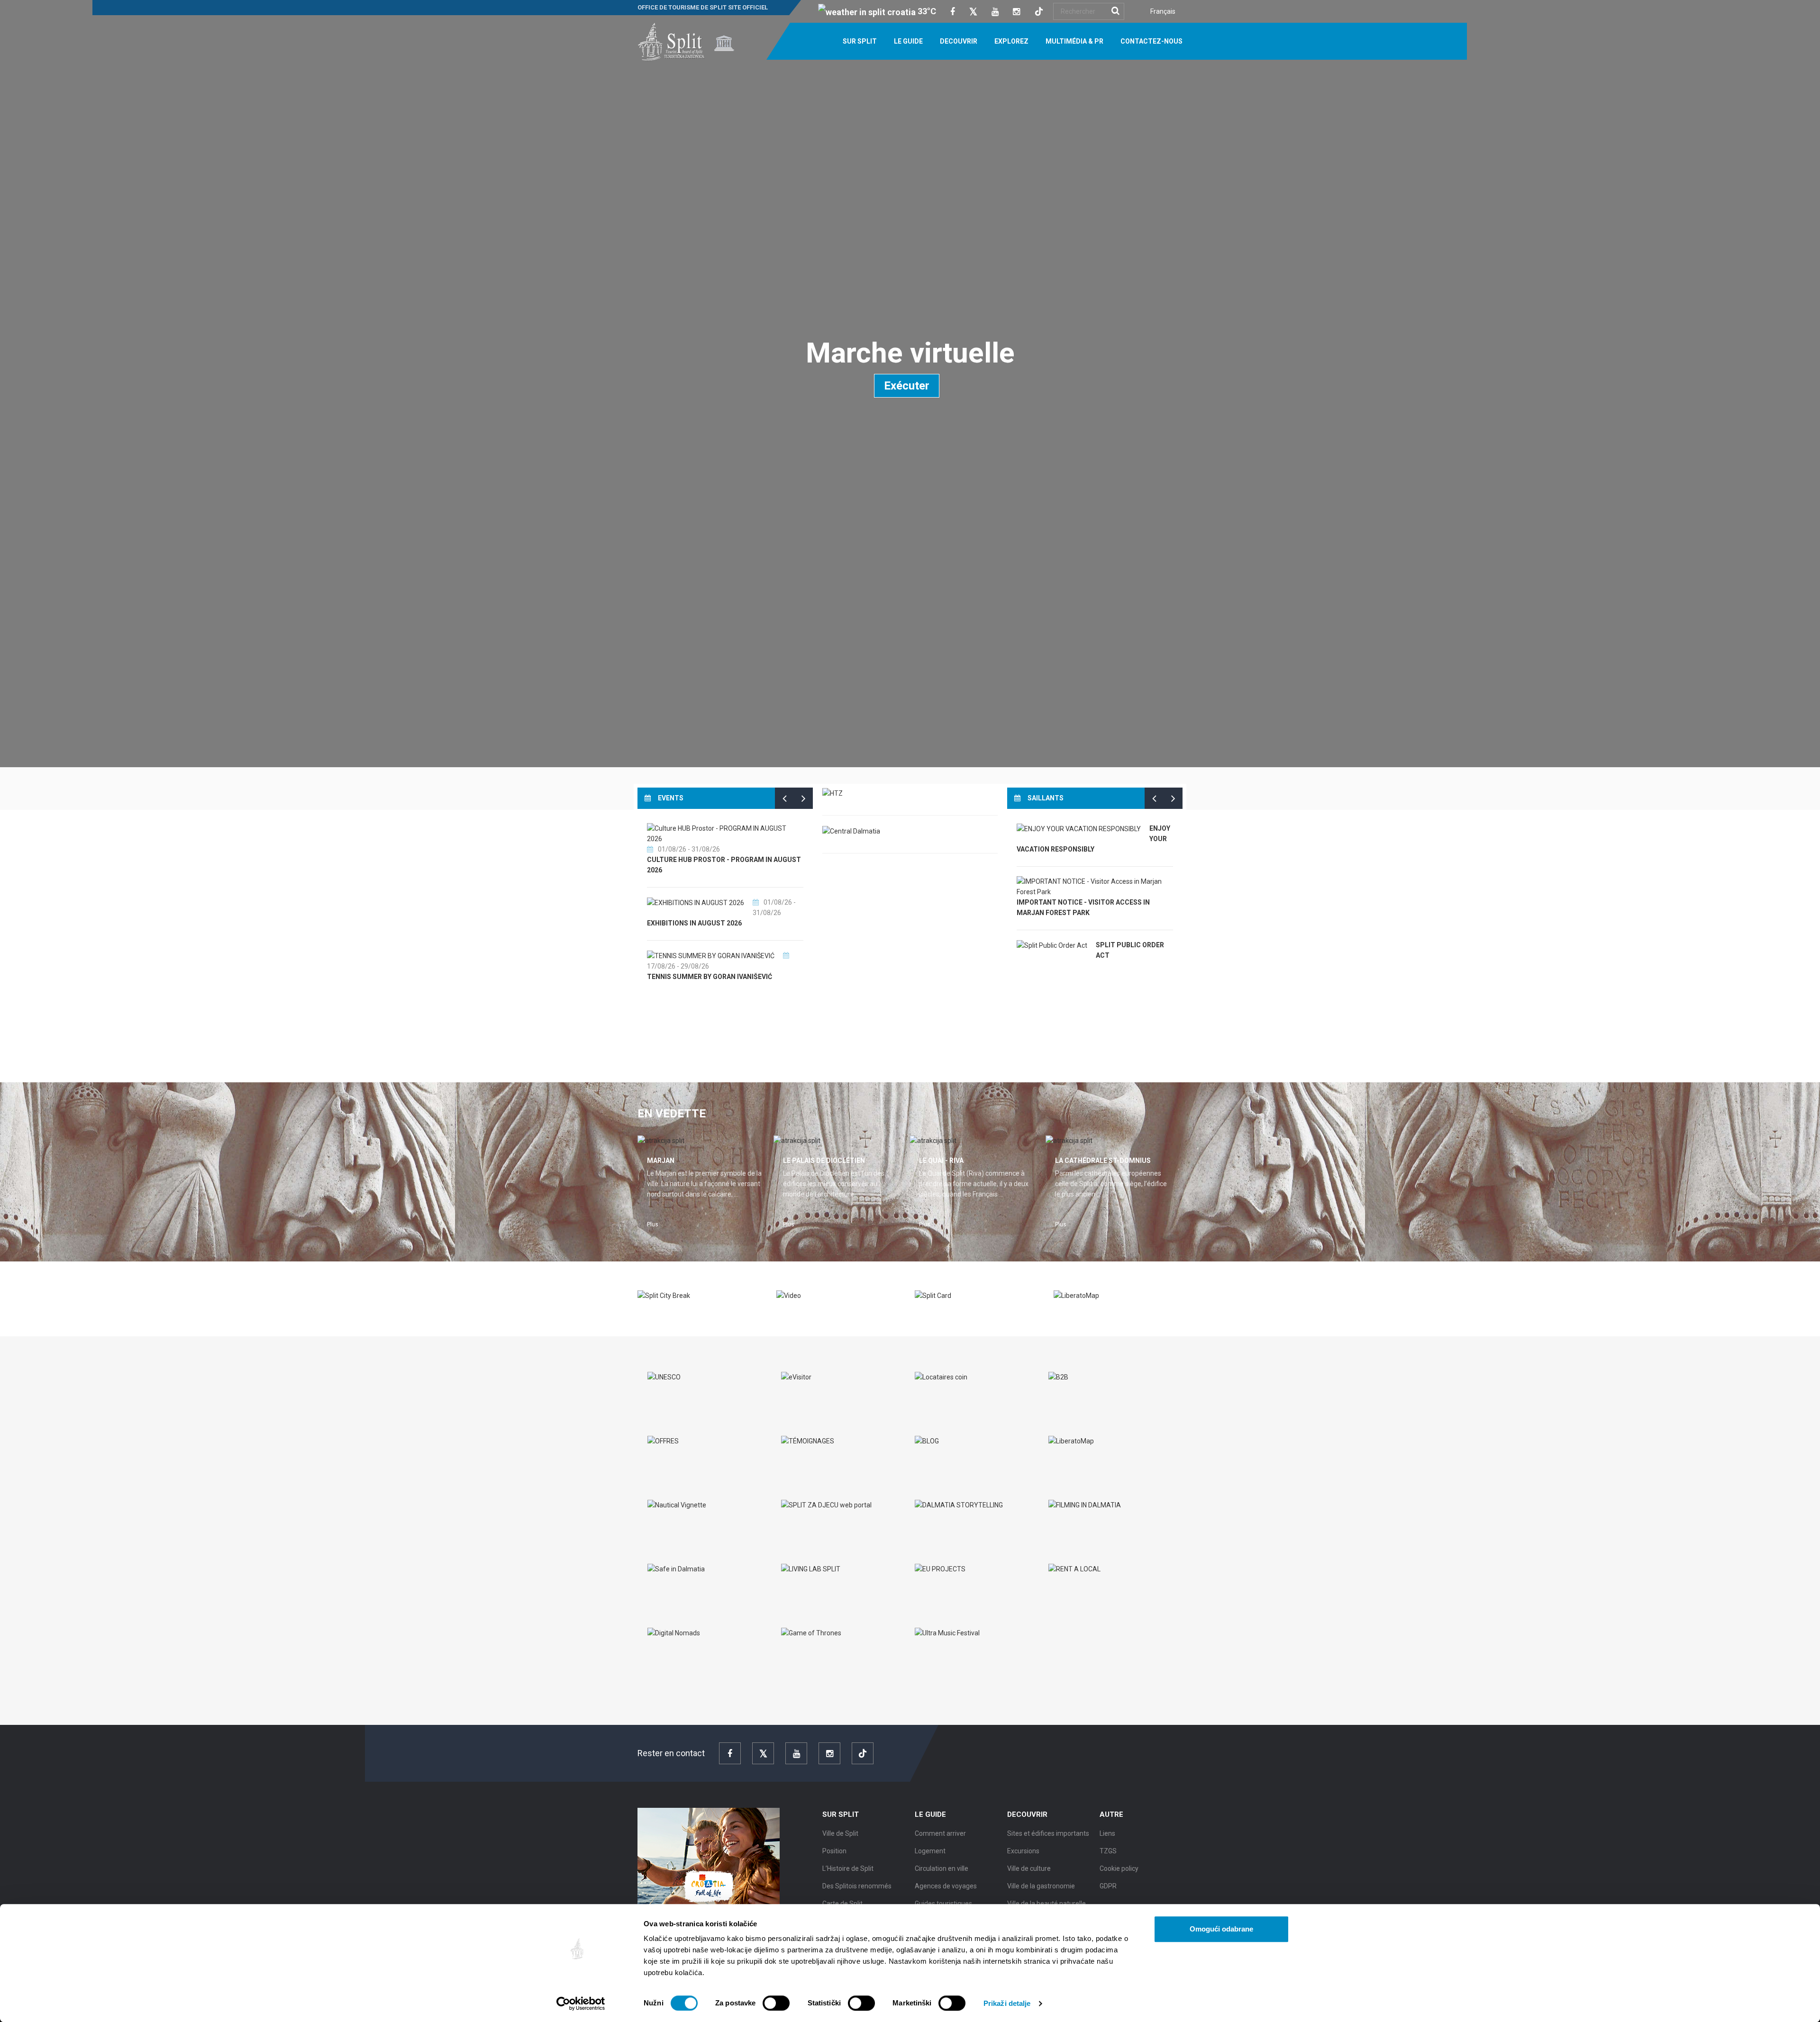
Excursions (1023, 1851)
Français (1163, 11)
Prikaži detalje (1007, 2003)
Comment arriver (940, 1833)
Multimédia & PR (1074, 41)
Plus (653, 1224)
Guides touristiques (943, 1904)
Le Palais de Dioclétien (824, 1161)
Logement (930, 1851)
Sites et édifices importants (1048, 1833)
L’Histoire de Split (848, 1868)
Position (834, 1851)
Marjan (661, 1161)
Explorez (1011, 41)
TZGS (1108, 1851)
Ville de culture (1029, 1868)
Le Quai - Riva (941, 1161)
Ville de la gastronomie (1041, 1886)
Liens (1107, 1833)
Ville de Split (840, 1833)
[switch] (776, 2003)
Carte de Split (842, 1904)
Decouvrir (959, 41)
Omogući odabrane (1221, 1929)
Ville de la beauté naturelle (1046, 1904)
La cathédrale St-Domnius (1103, 1161)
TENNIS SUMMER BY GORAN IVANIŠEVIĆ (710, 977)
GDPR (1108, 1886)
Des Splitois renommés (857, 1886)
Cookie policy (1119, 1868)
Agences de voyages (946, 1886)
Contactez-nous (1151, 41)
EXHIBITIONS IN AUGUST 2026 (694, 923)
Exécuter (907, 386)
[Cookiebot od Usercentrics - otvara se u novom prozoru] (581, 2004)
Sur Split (860, 41)
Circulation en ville (942, 1868)
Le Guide (908, 41)
